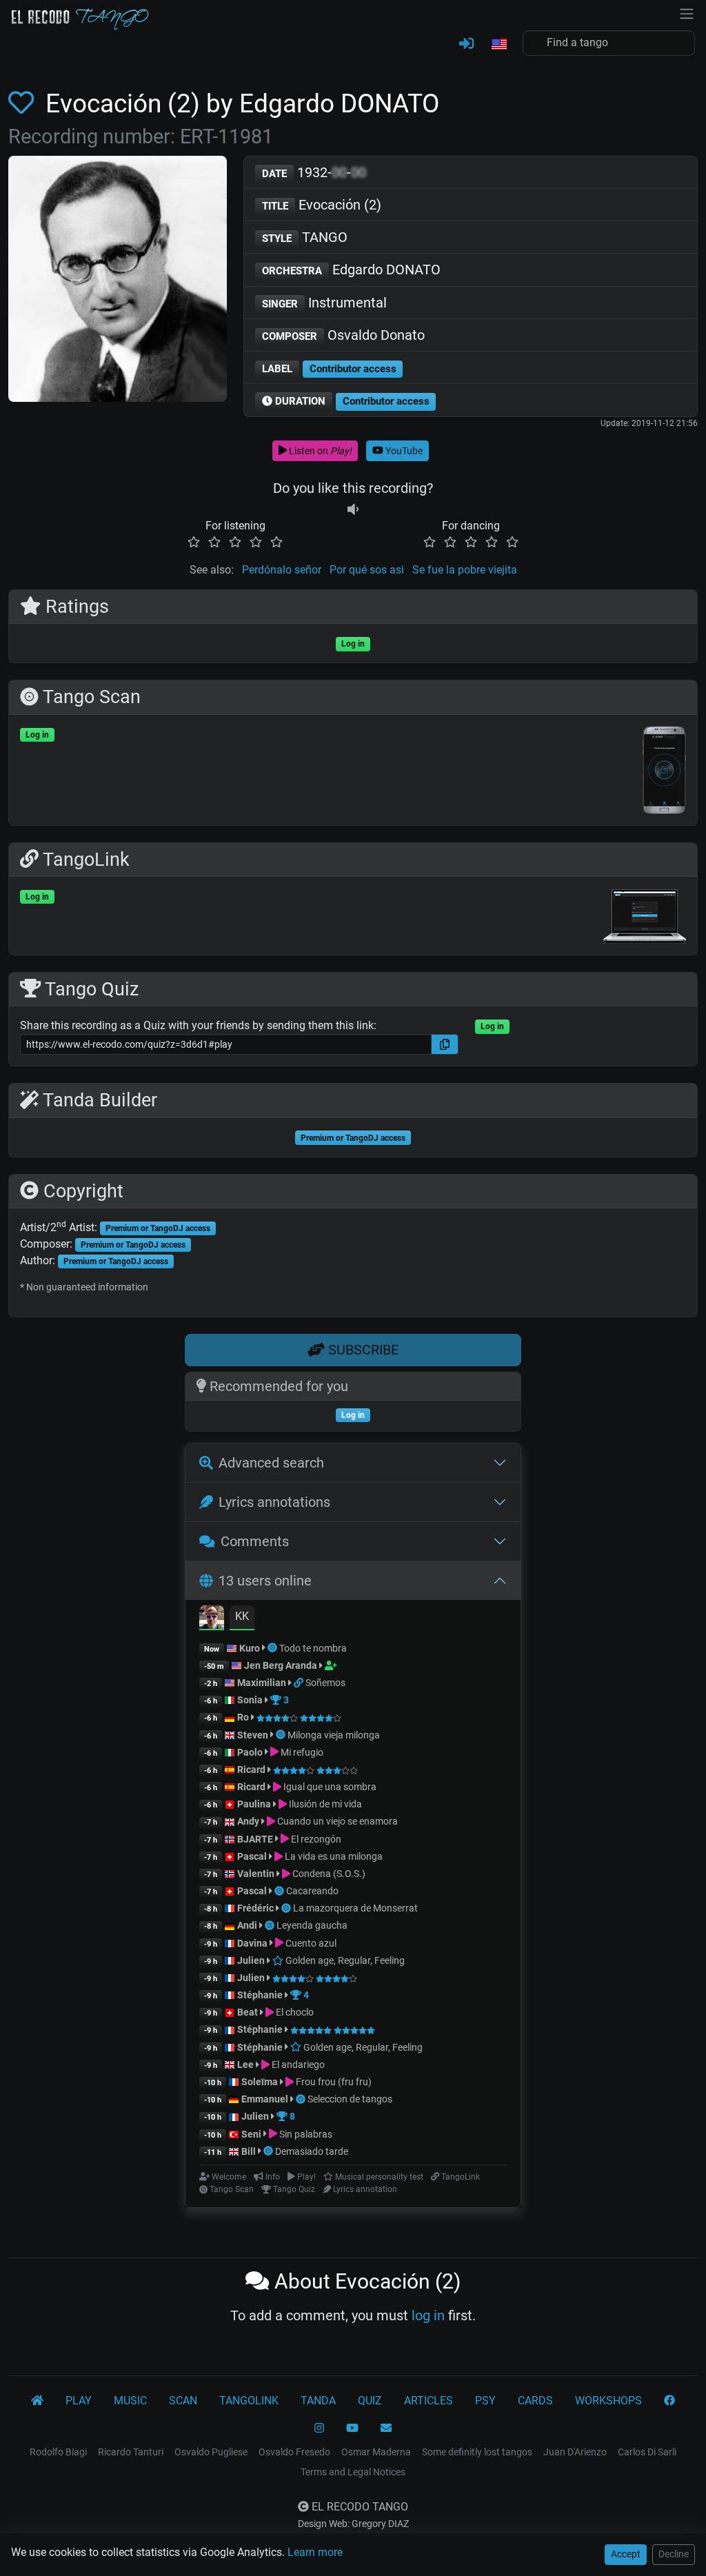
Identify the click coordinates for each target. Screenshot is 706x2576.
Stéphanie (261, 1995)
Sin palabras (305, 2134)
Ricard (251, 1769)
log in (428, 2315)
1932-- (314, 172)
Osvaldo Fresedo (294, 2452)
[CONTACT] (386, 2428)
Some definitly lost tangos (477, 2452)
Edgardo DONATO (351, 270)
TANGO (305, 237)
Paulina (254, 1804)
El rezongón (315, 1839)
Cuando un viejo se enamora (336, 1821)
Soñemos (325, 1683)
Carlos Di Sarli (647, 2452)
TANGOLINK (249, 2401)
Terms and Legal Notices (353, 2472)
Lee (245, 2065)
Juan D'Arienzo (575, 2452)
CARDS (535, 2401)
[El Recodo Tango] (37, 2401)
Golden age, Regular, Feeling (344, 1960)
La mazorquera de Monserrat (355, 1908)
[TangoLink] (300, 1683)
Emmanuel (265, 2099)
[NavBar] (687, 12)
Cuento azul (310, 1943)
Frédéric (255, 1908)
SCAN (183, 2401)
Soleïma (260, 2082)
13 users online (265, 1581)
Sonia (250, 1700)
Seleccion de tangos (350, 2099)
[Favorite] (24, 103)
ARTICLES (428, 2401)
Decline (674, 2554)
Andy (248, 1821)
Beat (248, 2012)
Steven (253, 1735)
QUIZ (370, 2401)
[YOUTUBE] (352, 2428)
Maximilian (262, 1683)
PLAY (79, 2401)
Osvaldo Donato (343, 335)
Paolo (250, 1752)
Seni (251, 2134)
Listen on (319, 451)
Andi (247, 1925)
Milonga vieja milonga (334, 1735)
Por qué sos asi (367, 570)
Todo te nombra (313, 1648)
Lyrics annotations (274, 1502)
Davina (252, 1943)
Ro (243, 1717)
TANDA (318, 2401)
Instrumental (324, 303)
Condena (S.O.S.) (328, 1874)
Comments (255, 1541)
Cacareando (312, 1891)
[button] (498, 45)
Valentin (256, 1874)
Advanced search (271, 1463)
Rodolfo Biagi (58, 2452)
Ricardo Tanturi (131, 2452)
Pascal (252, 1856)
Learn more (315, 2552)
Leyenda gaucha (312, 1925)
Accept (626, 2554)
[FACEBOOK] (669, 2401)
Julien (252, 1960)
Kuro (250, 1648)
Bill (249, 2151)
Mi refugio (301, 1752)
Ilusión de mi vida (324, 1804)
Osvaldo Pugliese (211, 2452)
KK (242, 1616)
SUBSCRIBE (362, 1350)
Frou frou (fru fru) (333, 2082)
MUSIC (130, 2401)
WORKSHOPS (608, 2401)
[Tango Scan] (273, 1648)
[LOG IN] (466, 44)
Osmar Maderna (376, 2452)
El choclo (294, 2012)
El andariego (297, 2065)
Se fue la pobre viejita (465, 570)
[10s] (353, 509)
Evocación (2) (322, 205)
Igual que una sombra (329, 1787)
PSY (485, 2401)
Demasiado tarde (312, 2151)
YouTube (403, 451)
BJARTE (255, 1839)
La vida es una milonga (333, 1856)
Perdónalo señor (282, 570)
